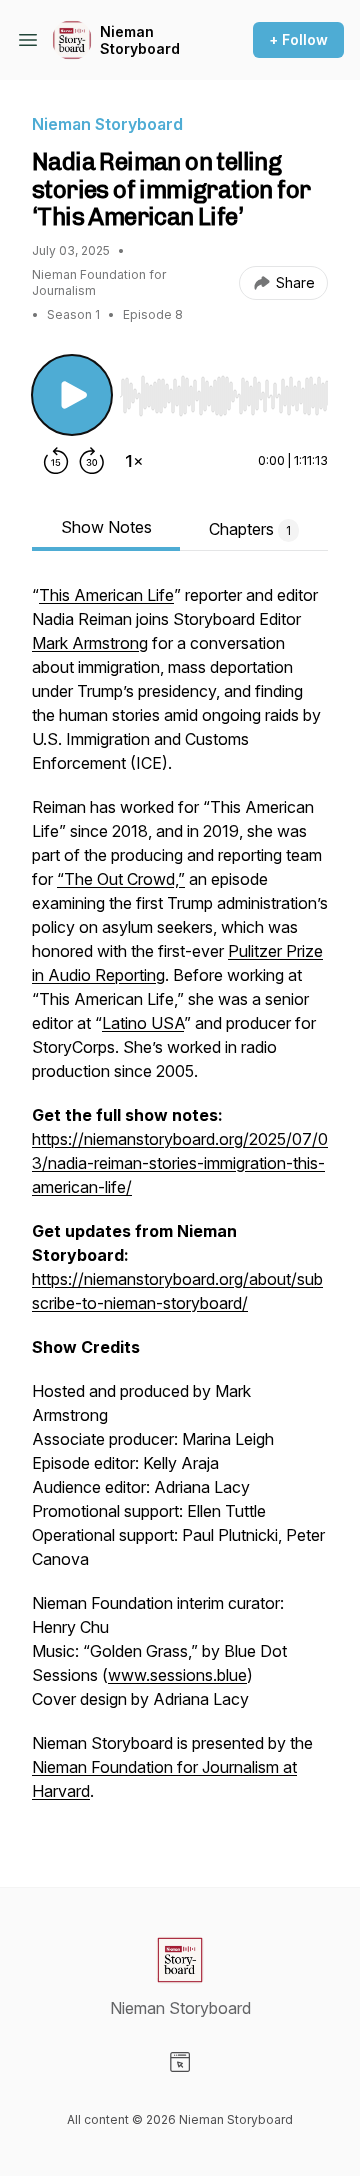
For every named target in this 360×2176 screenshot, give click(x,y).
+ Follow (298, 39)
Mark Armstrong (90, 643)
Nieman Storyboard (140, 40)
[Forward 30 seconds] (92, 461)
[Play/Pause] (72, 395)
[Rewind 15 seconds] (56, 461)
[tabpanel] (180, 1203)
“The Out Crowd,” (121, 879)
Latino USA (143, 1023)
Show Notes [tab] (106, 527)
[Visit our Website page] (180, 2062)
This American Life (106, 595)
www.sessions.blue (177, 1675)
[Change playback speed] (134, 461)
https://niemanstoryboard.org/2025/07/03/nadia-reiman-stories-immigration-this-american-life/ (180, 1163)
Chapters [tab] (250, 529)
